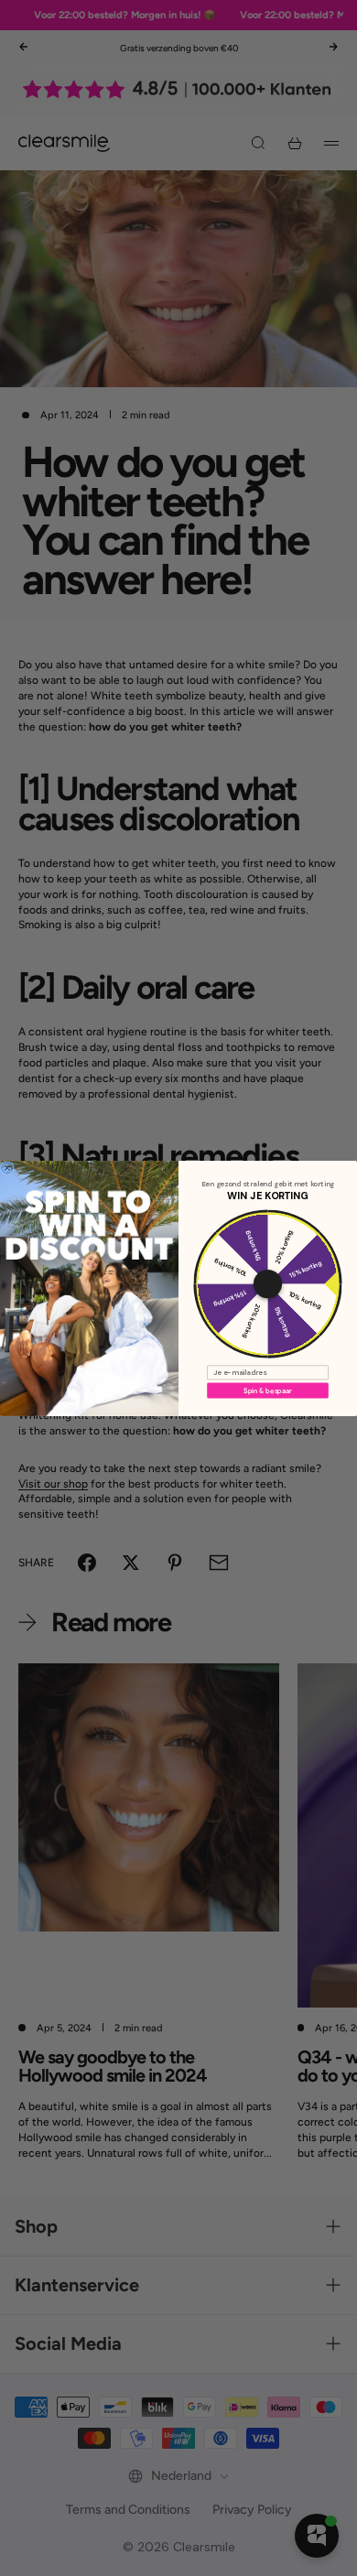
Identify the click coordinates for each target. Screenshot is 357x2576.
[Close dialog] (7, 1167)
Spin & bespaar (268, 1390)
